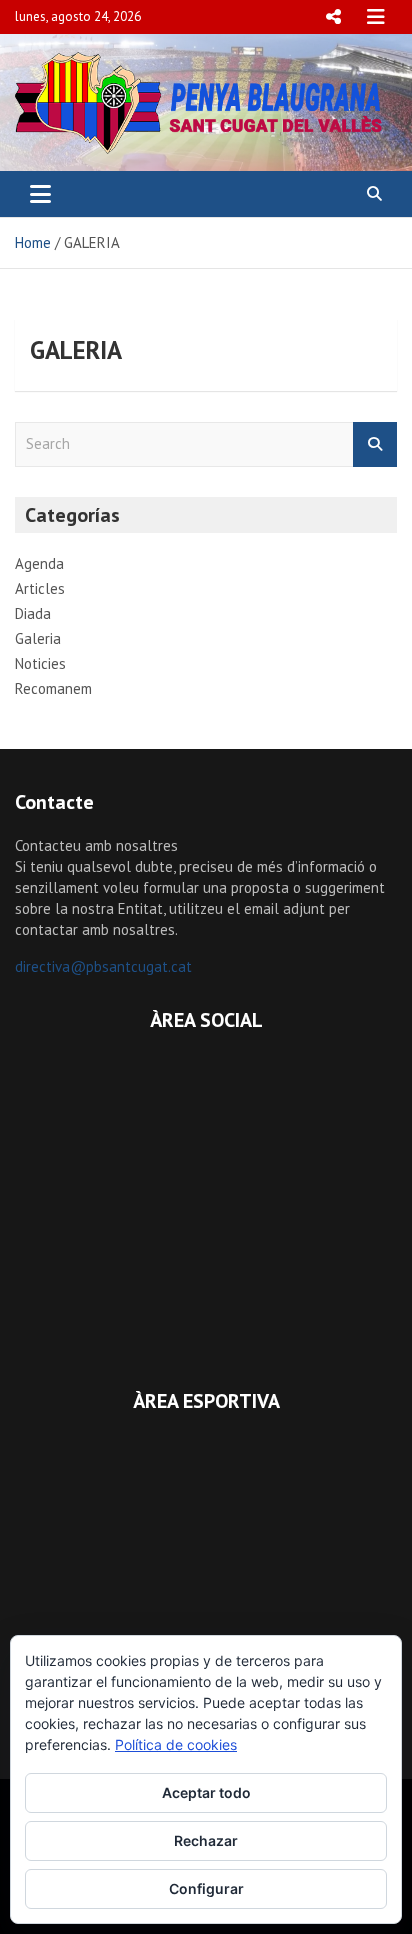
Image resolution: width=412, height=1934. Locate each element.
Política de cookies (176, 1744)
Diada (33, 613)
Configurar (206, 1888)
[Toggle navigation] (40, 194)
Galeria (38, 638)
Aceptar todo (206, 1792)
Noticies (40, 663)
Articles (40, 588)
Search (375, 444)
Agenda (39, 563)
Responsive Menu (333, 17)
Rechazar (206, 1840)
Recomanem (53, 688)
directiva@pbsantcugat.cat (103, 966)
